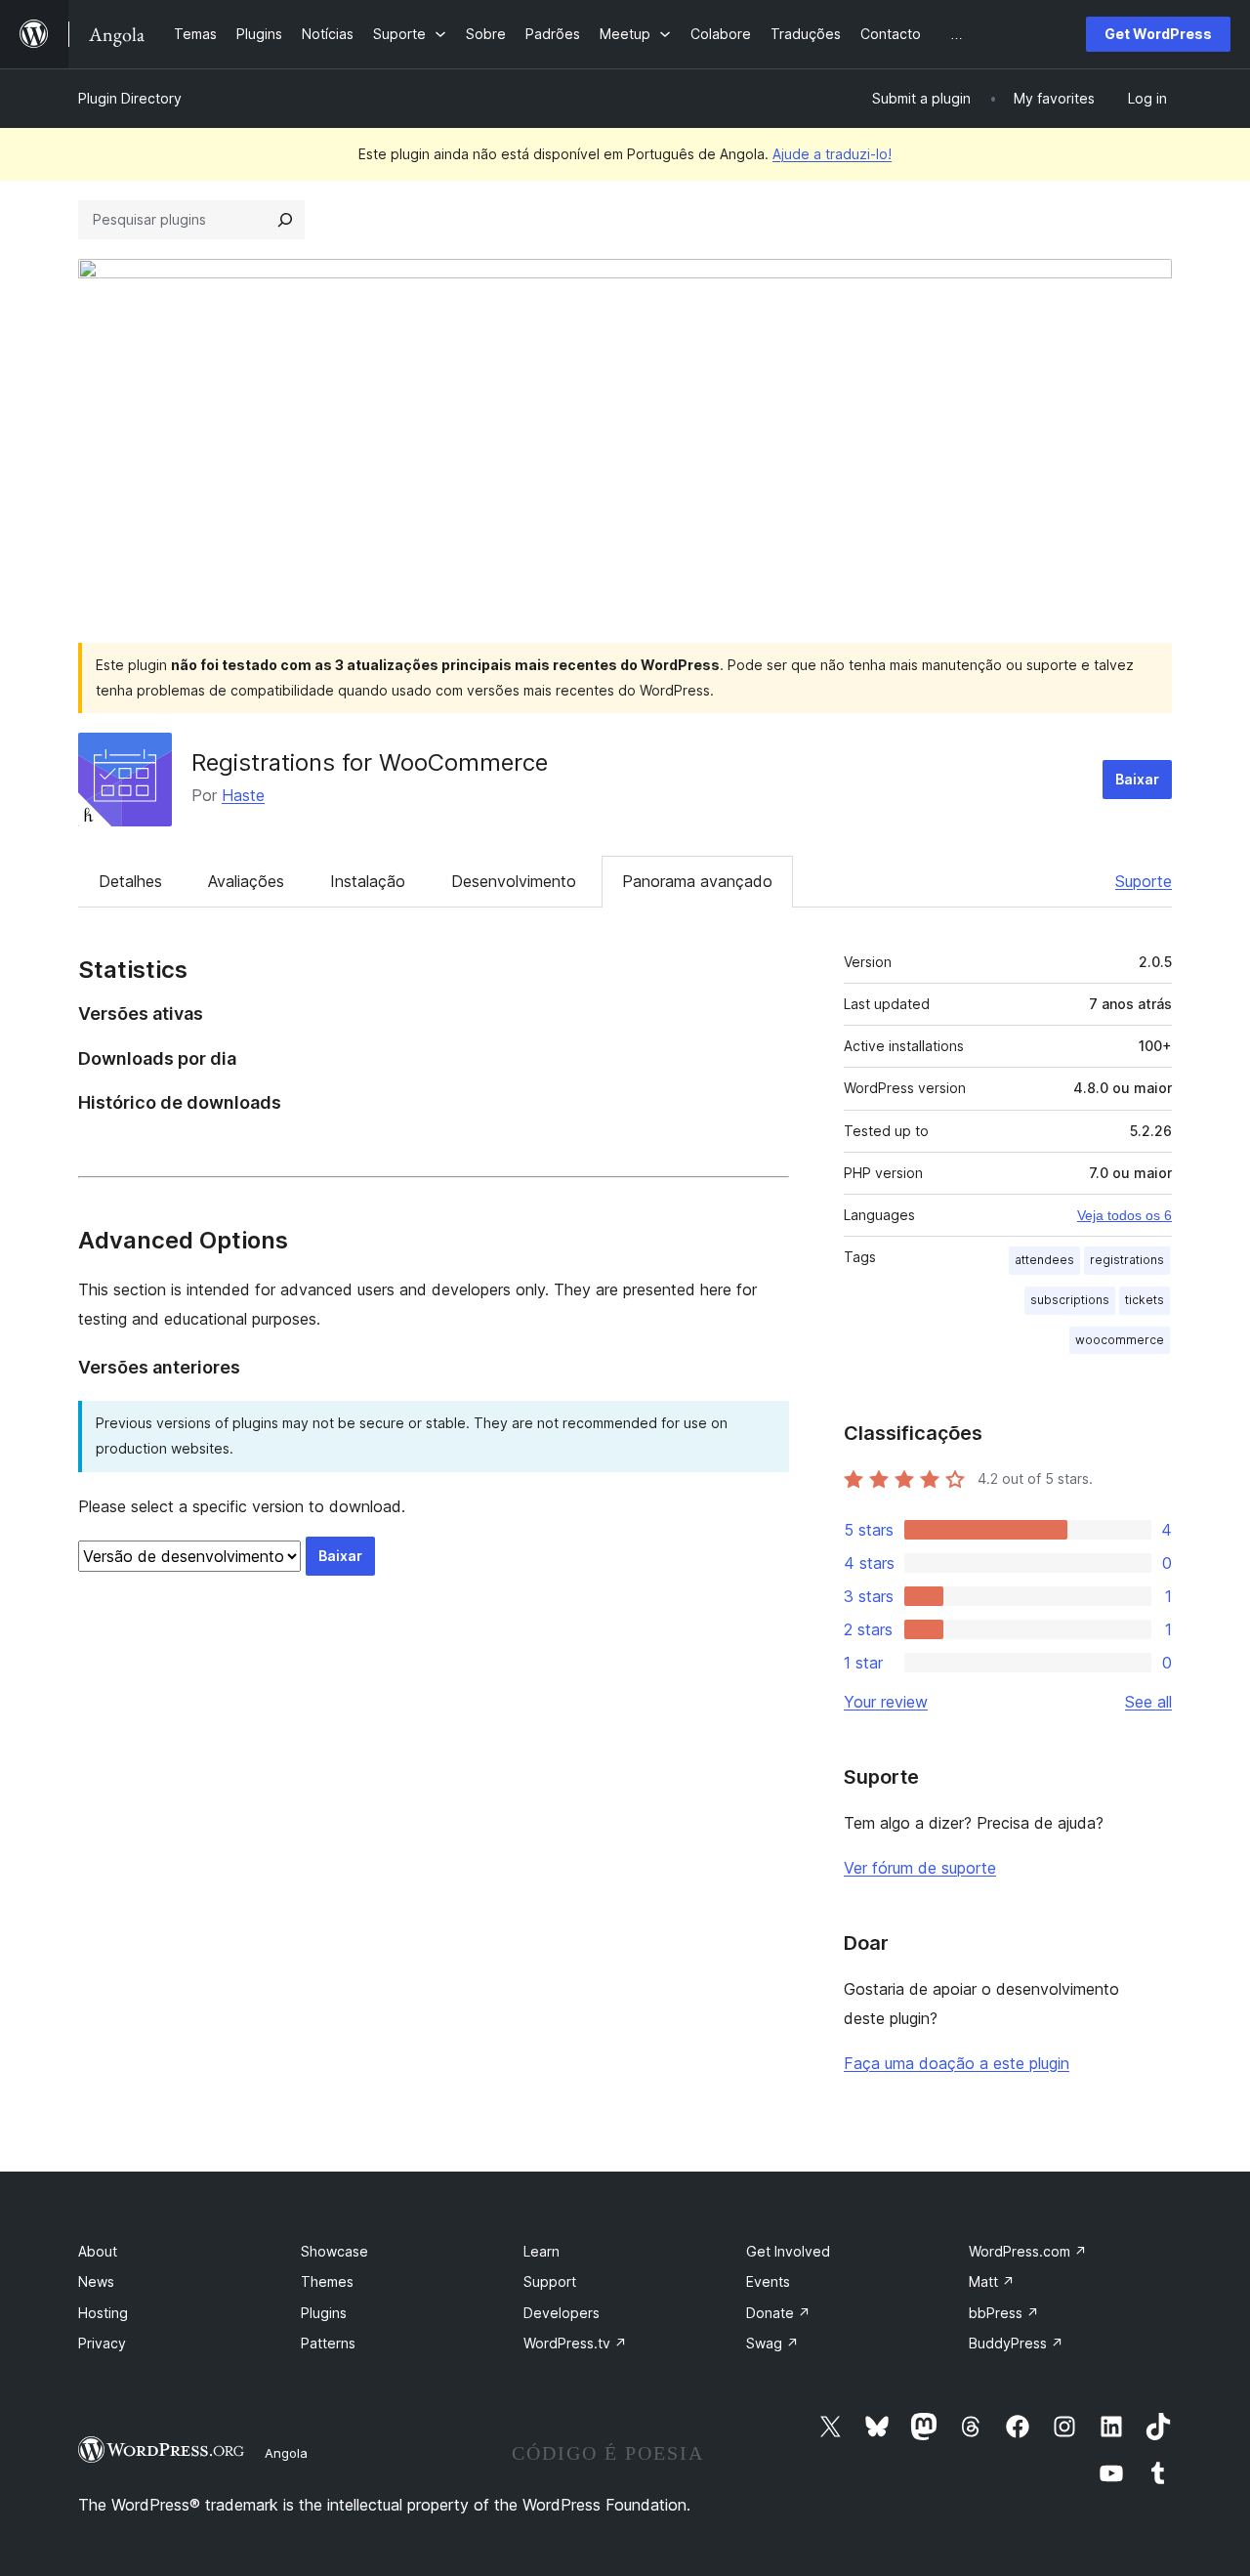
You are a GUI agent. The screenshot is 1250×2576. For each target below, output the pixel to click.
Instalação (368, 881)
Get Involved (788, 2251)
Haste (243, 795)
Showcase (334, 2251)
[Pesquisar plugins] (285, 220)
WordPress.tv (575, 2343)
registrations (1127, 1260)
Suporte (1144, 881)
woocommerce (1120, 1340)
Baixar (1137, 779)
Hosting (103, 2313)
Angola (286, 2453)
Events (768, 2281)
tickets (1145, 1300)
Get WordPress (1158, 34)
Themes (327, 2281)
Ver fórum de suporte (920, 1868)
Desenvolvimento (514, 881)
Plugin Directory (130, 98)
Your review (886, 1702)
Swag (772, 2343)
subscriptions (1070, 1300)
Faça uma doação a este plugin (957, 2063)
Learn (542, 2251)
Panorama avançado (697, 881)
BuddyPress (1016, 2343)
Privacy (102, 2343)
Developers (562, 2313)
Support (550, 2281)
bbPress (1004, 2313)
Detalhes (130, 881)
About (98, 2251)
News (96, 2281)
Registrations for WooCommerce (370, 762)
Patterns (328, 2343)
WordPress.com (1028, 2251)
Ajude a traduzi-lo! (832, 154)
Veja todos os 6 (1125, 1215)
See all (1148, 1702)
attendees (1044, 1260)
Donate (778, 2313)
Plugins (324, 2313)
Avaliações (246, 881)
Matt (992, 2281)
